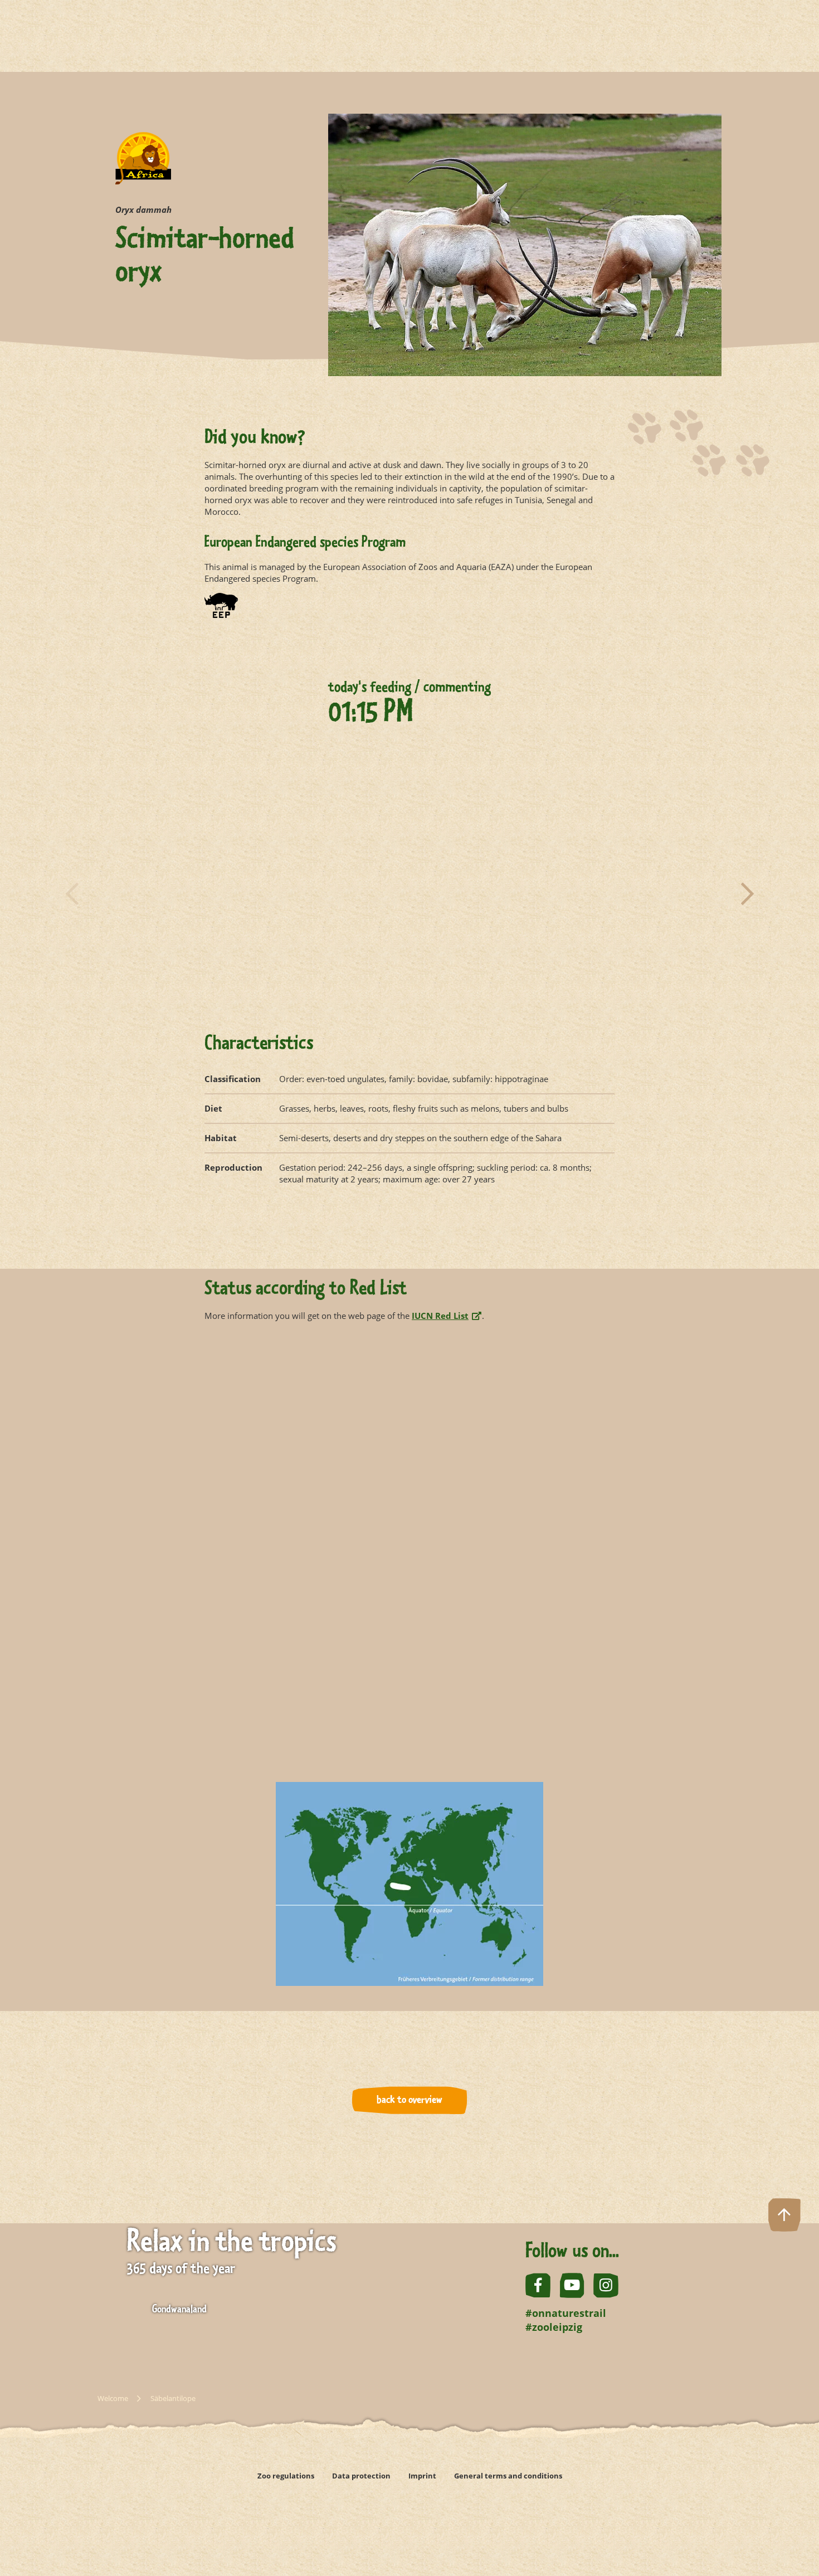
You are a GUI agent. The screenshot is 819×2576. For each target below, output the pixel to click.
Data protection (361, 2476)
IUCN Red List (440, 1316)
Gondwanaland (179, 2310)
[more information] (221, 610)
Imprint (422, 2476)
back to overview (409, 2100)
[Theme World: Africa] (143, 167)
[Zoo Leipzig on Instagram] (606, 2285)
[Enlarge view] (254, 892)
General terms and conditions (508, 2476)
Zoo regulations (286, 2476)
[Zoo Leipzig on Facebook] (538, 2285)
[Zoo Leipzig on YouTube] (572, 2285)
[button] (72, 894)
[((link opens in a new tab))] (259, 2511)
